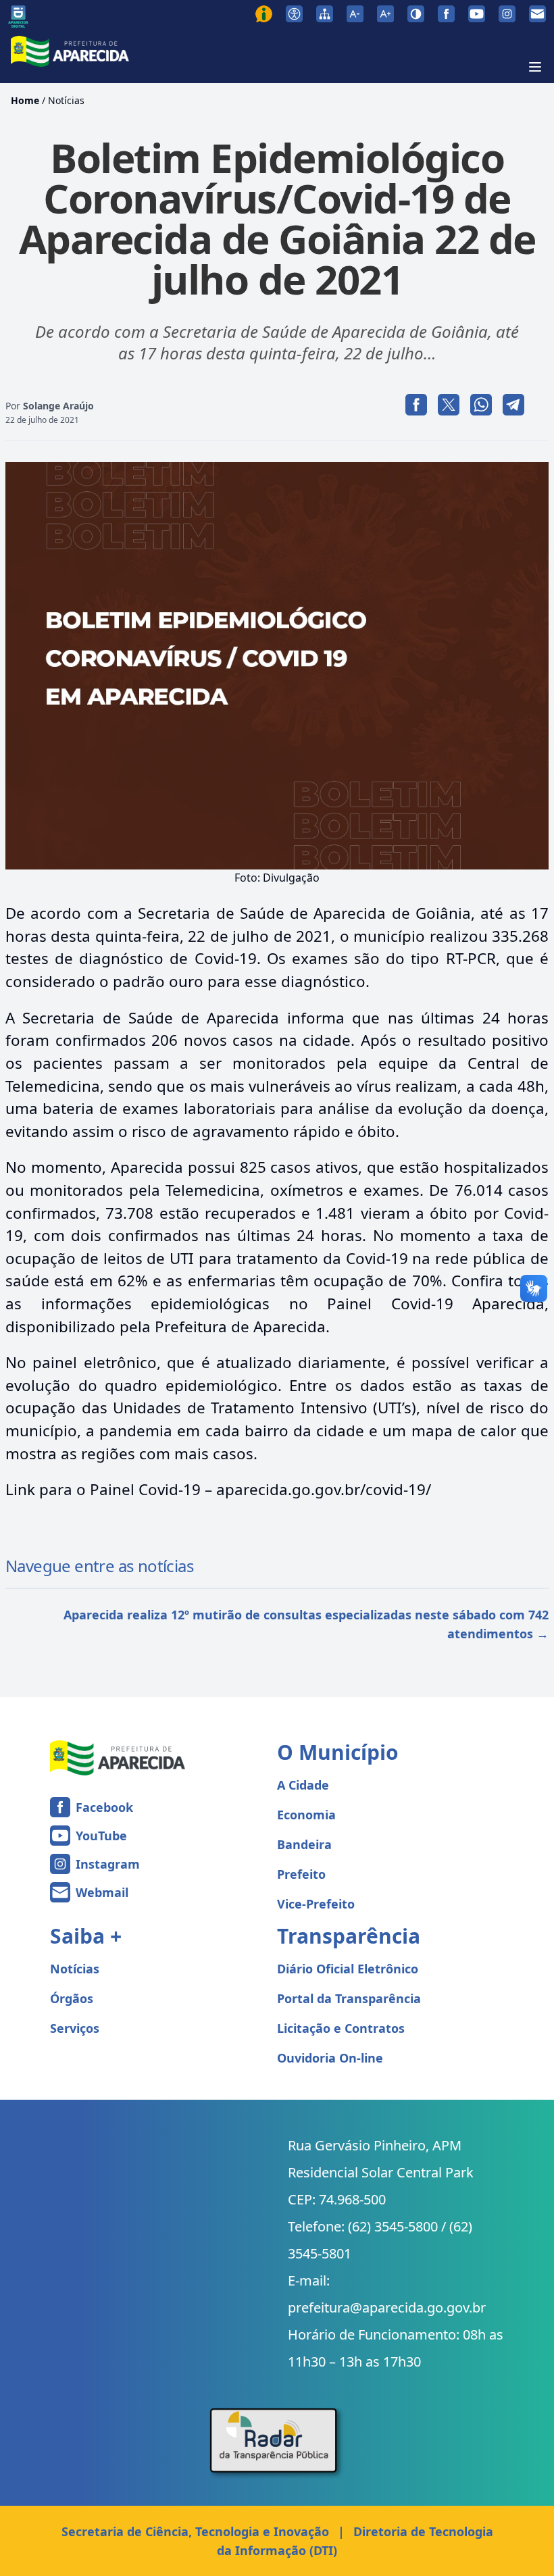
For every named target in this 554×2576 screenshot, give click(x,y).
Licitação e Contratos (341, 2028)
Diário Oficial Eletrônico (348, 1969)
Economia (306, 1815)
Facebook (104, 1807)
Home (25, 100)
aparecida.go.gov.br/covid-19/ (324, 1489)
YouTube (101, 1836)
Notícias (66, 100)
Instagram (108, 1864)
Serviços (75, 2028)
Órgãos (72, 1998)
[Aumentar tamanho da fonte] (385, 14)
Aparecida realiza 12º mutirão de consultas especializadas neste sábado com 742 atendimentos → (306, 1624)
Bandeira (304, 1844)
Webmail (102, 1892)
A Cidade (303, 1785)
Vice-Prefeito (316, 1904)
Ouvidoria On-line (330, 2058)
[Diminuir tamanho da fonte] (355, 14)
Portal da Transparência (349, 1998)
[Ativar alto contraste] (416, 14)
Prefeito (301, 1874)
